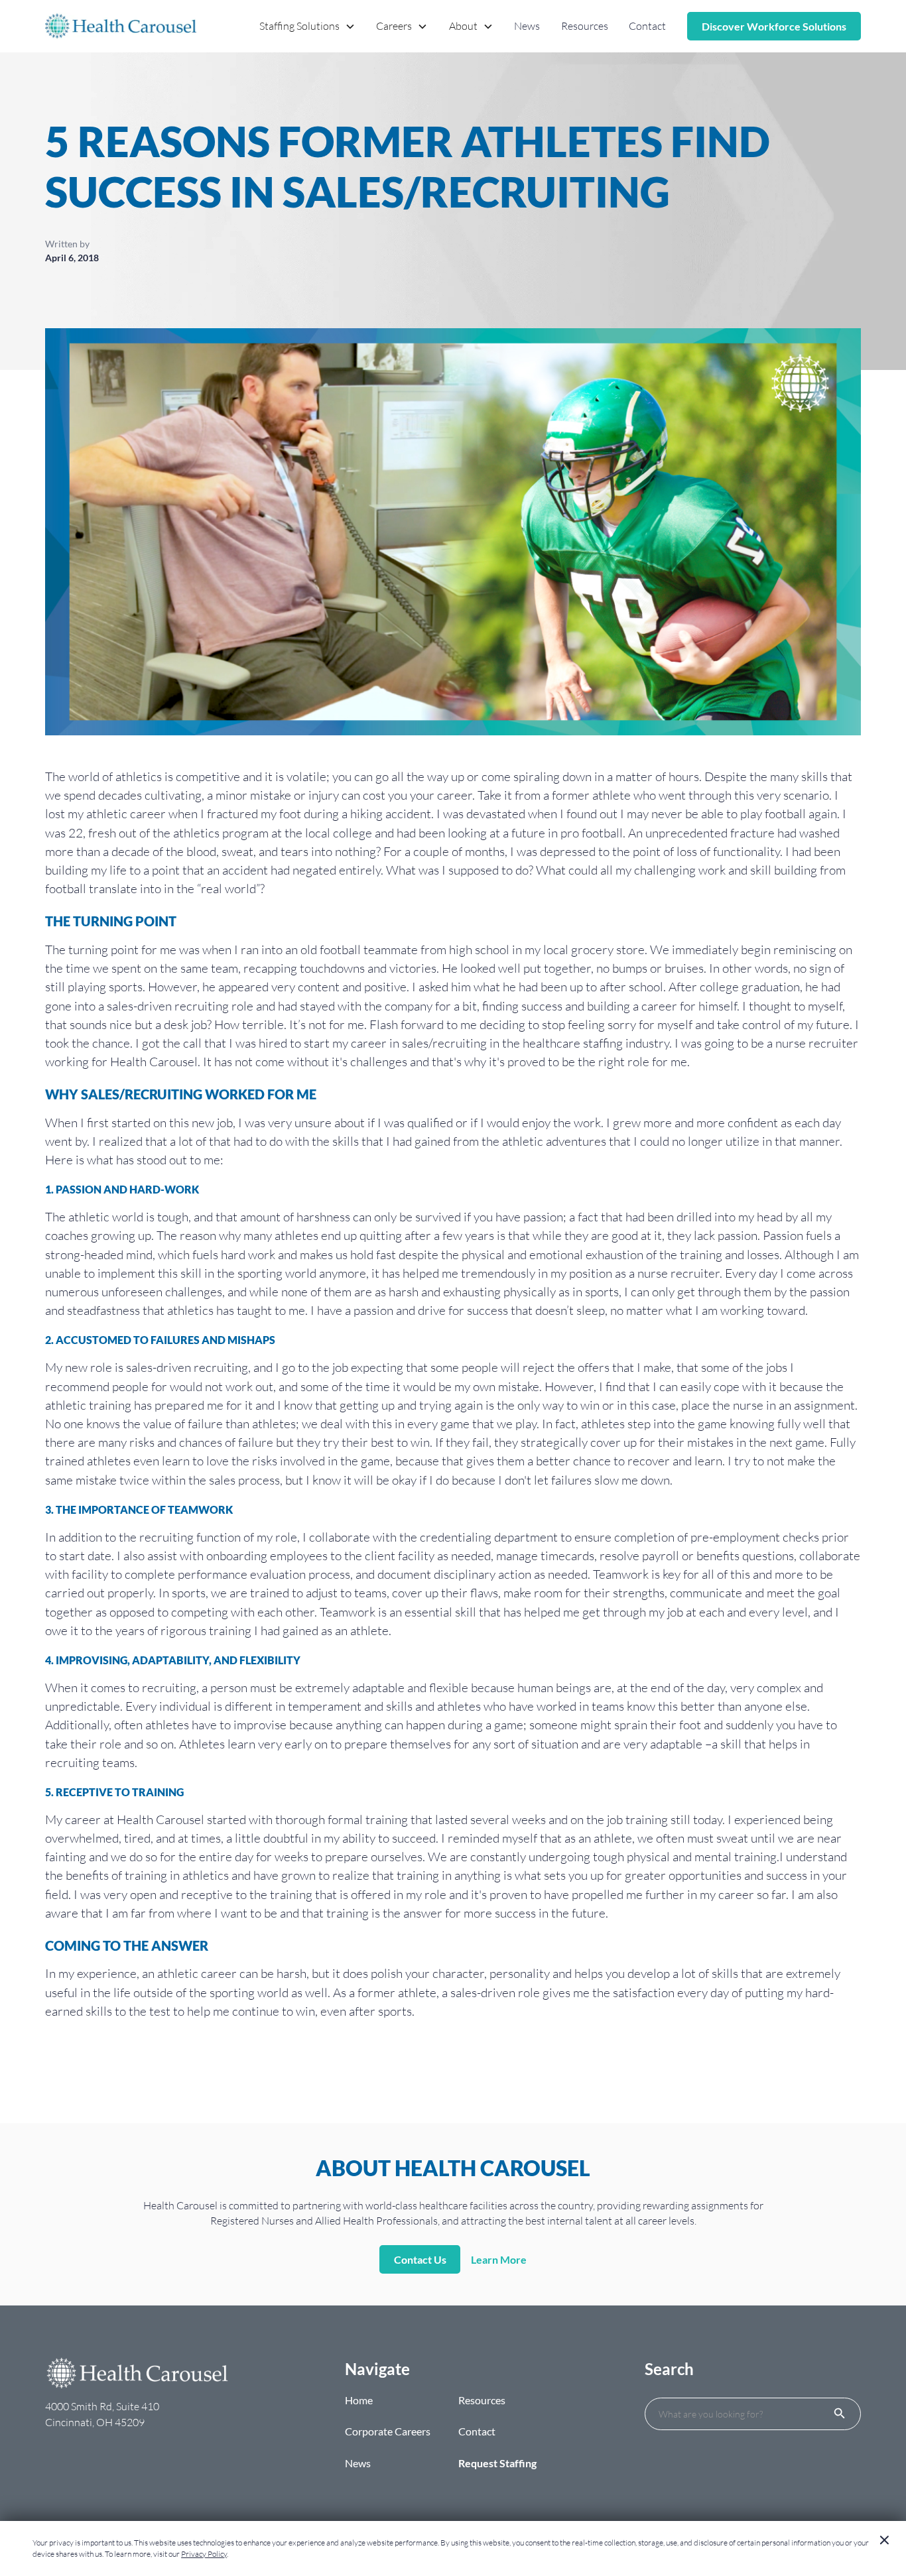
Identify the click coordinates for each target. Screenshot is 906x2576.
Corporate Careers (388, 2431)
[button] (307, 26)
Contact (647, 26)
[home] (121, 26)
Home (359, 2400)
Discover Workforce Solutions (774, 26)
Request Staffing (497, 2463)
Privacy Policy (204, 2554)
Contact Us (420, 2259)
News (527, 26)
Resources (585, 26)
